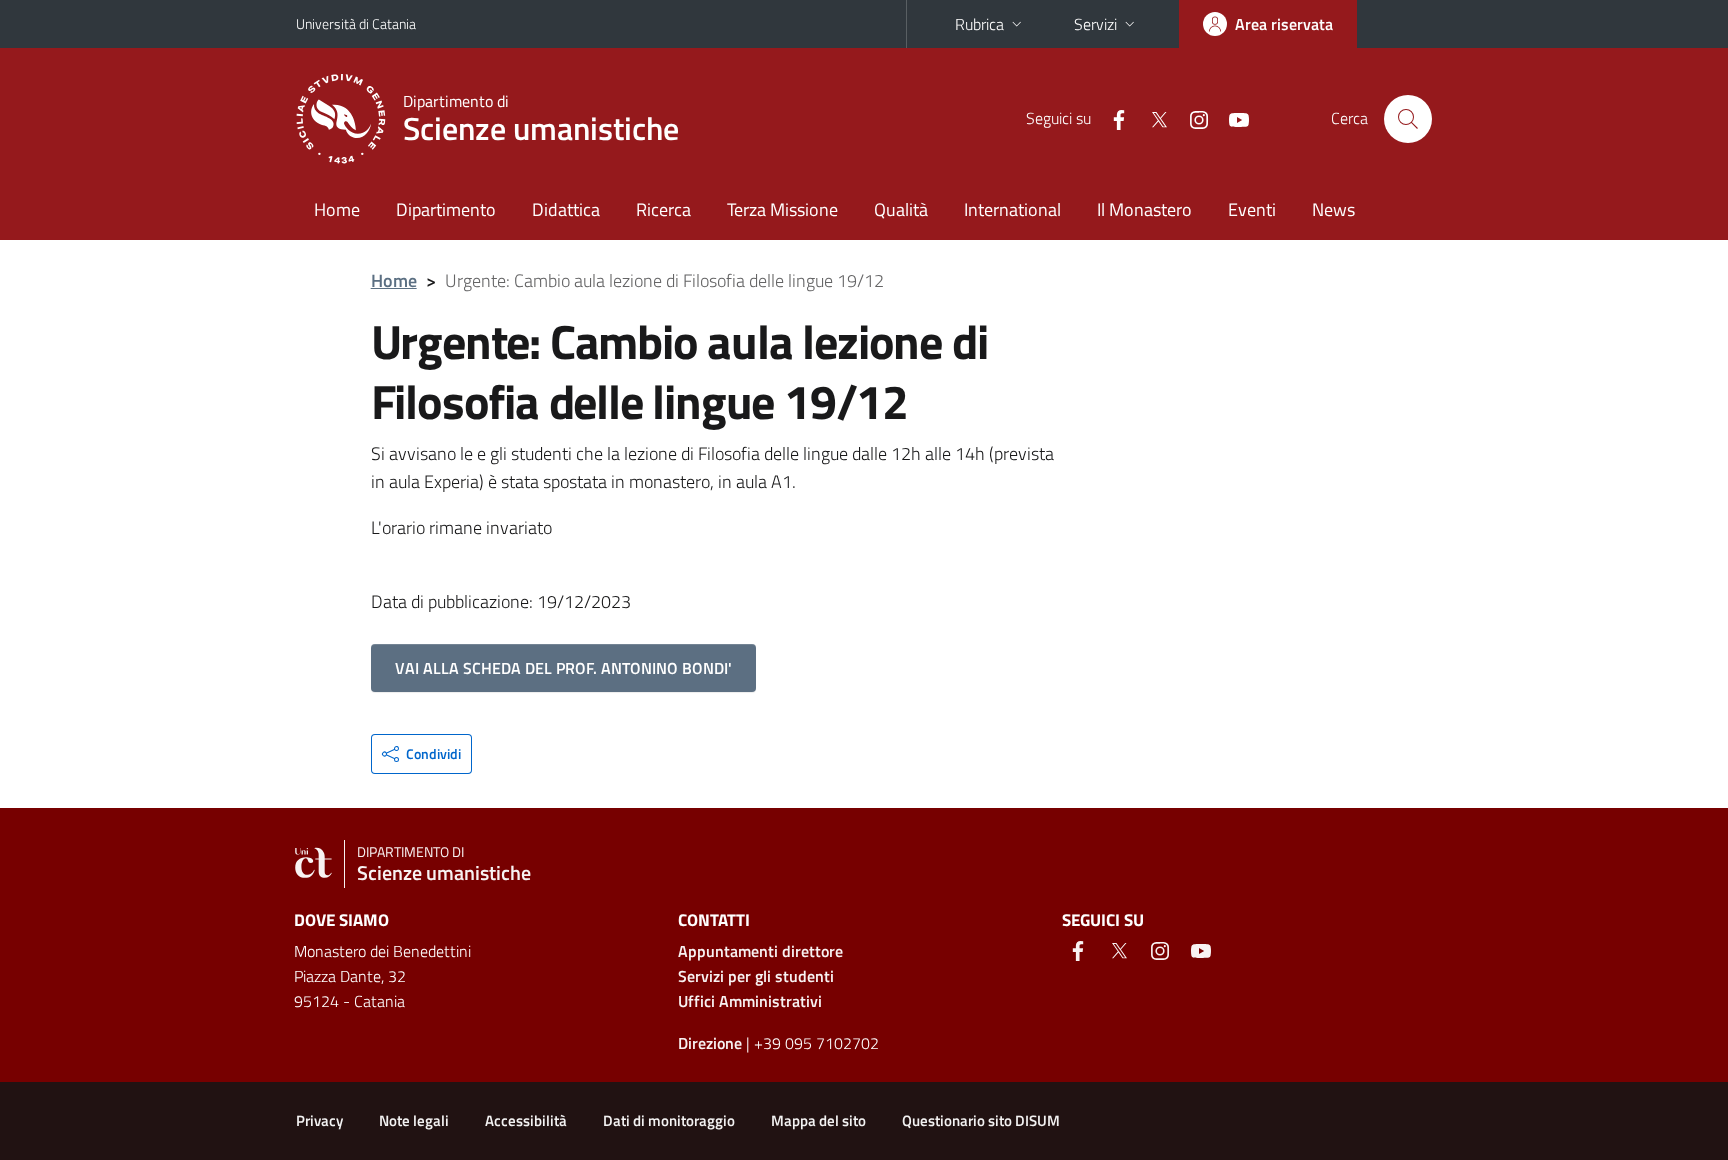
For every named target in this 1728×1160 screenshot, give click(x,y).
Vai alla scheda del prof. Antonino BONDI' (563, 668)
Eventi (1252, 209)
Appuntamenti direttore (760, 951)
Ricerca (663, 209)
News (1333, 209)
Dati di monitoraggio (669, 1120)
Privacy (319, 1120)
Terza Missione (782, 209)
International (1012, 209)
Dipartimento (446, 209)
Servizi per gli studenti (756, 976)
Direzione (710, 1043)
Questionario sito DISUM (981, 1120)
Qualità (901, 209)
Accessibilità (526, 1120)
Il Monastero (1144, 209)
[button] (421, 754)
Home (337, 209)
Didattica (566, 209)
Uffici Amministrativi (750, 1001)
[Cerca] (1408, 119)
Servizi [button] (1095, 24)
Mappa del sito (818, 1120)
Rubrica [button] (979, 24)
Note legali (414, 1120)
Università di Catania (356, 23)
